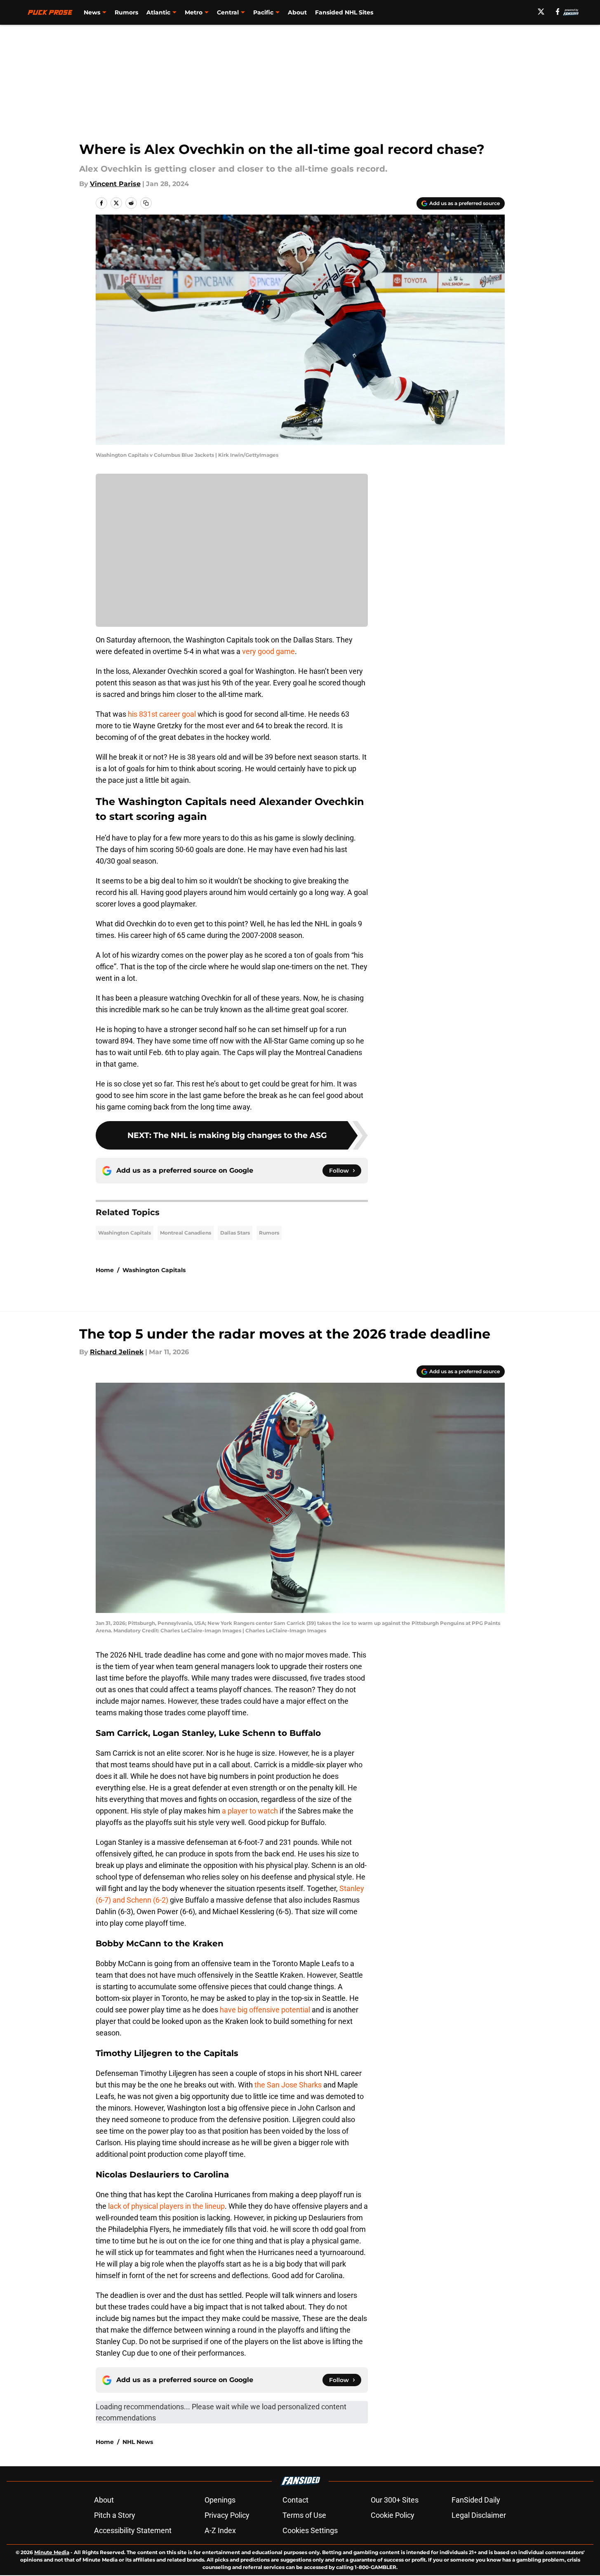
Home (105, 1270)
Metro (194, 12)
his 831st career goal (162, 714)
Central (228, 12)
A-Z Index (220, 2530)
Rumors (126, 12)
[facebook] (558, 12)
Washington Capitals (125, 1233)
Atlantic (158, 12)
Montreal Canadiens (186, 1233)
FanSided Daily (476, 2500)
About (297, 12)
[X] (541, 12)
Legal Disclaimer (479, 2515)
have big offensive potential (266, 2010)
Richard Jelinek (117, 1352)
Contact (295, 2500)
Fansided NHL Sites (344, 12)
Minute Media (52, 2552)
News (92, 12)
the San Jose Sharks (288, 2085)
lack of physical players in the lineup (166, 2206)
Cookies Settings (310, 2530)
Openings (220, 2500)
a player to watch (250, 1811)
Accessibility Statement (133, 2530)
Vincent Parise (115, 184)
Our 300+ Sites (395, 2500)
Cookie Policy (393, 2515)
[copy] (146, 203)
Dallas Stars (235, 1233)
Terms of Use (304, 2515)
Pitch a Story (115, 2515)
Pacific (263, 12)
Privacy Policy (227, 2515)
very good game (268, 651)
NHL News (138, 2442)
